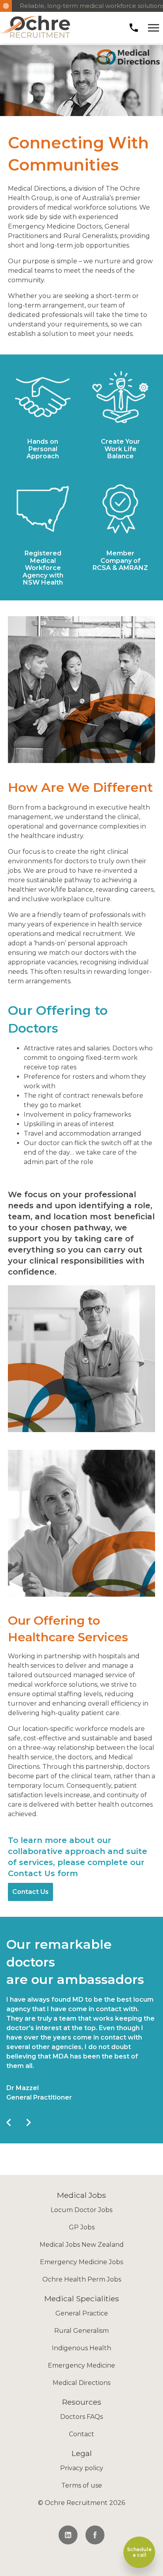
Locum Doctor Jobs (81, 2210)
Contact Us (30, 1892)
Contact (81, 2434)
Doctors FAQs (81, 2417)
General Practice (82, 2313)
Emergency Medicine (81, 2365)
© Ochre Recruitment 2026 (81, 2503)
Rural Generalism (81, 2331)
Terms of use (82, 2485)
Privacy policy (82, 2468)
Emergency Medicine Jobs (81, 2262)
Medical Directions (81, 2383)
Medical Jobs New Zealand (82, 2245)
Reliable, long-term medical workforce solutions (87, 6)
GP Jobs (82, 2227)
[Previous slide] (8, 2121)
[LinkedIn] (68, 2535)
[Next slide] (27, 2121)
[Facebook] (95, 2535)
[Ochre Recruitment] (35, 28)
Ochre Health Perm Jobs (82, 2279)
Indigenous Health (81, 2348)
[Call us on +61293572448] (134, 28)
